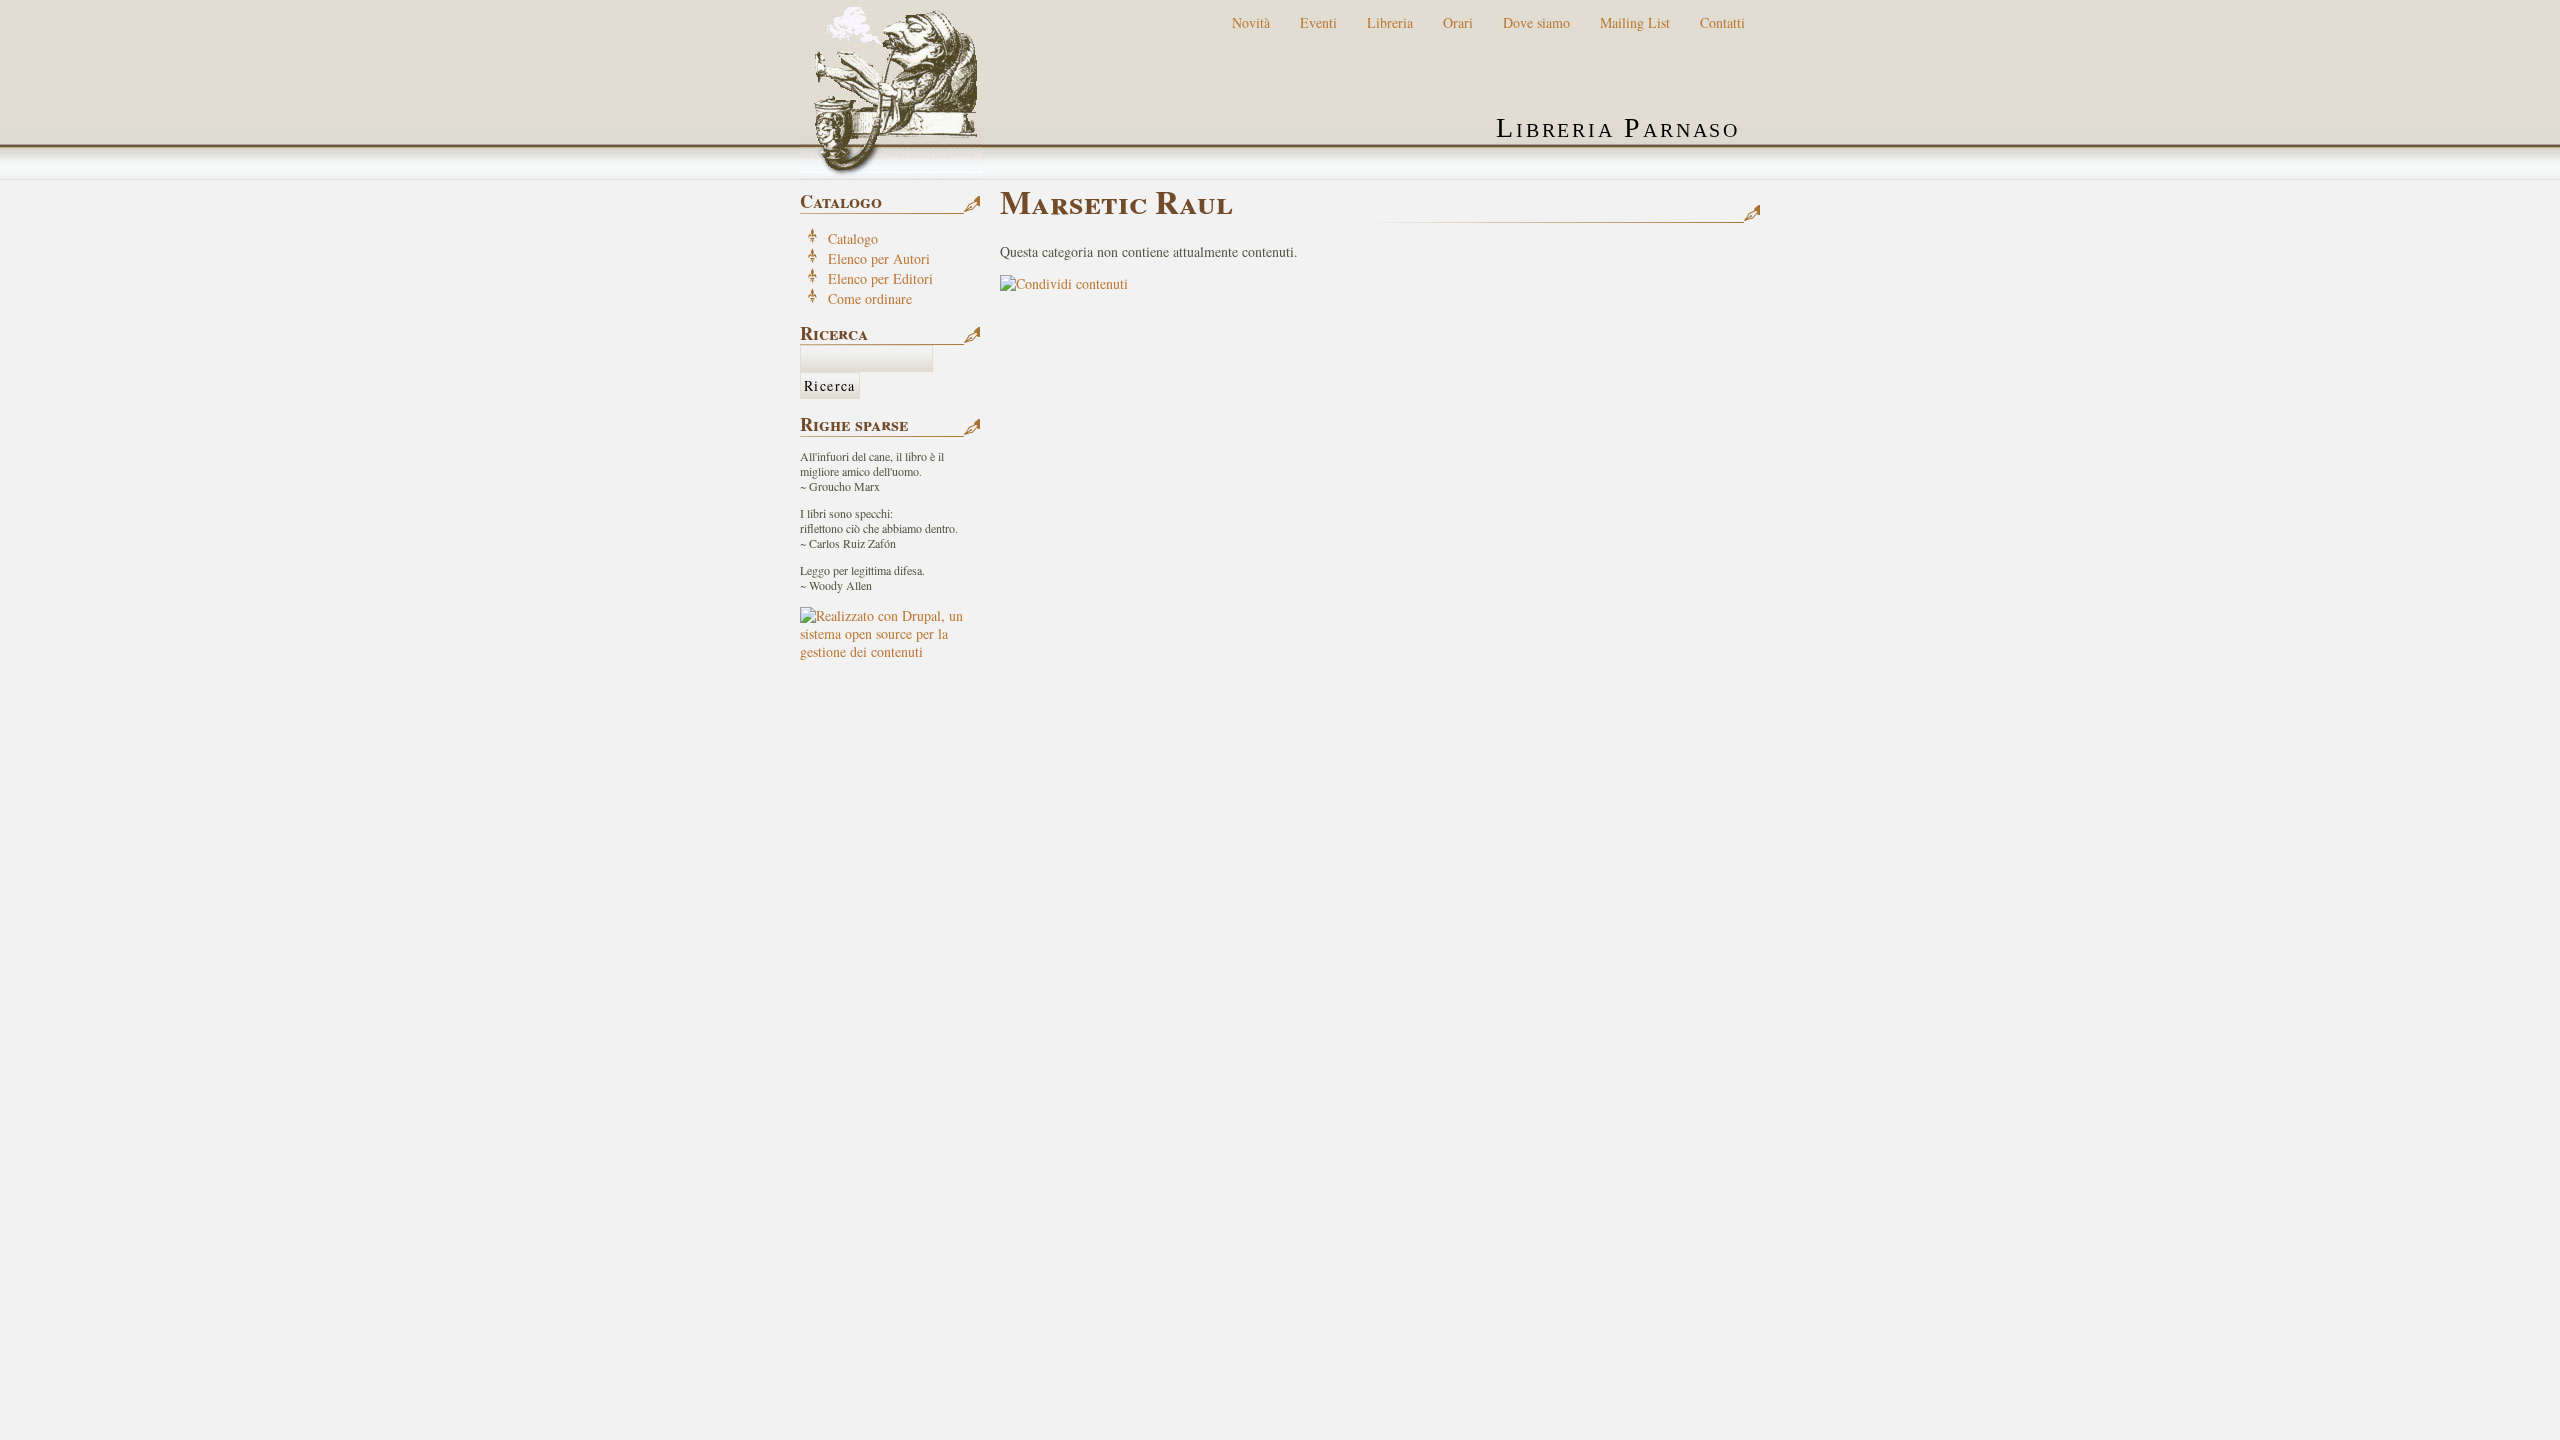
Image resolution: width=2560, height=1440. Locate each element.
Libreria (1390, 22)
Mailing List (1635, 22)
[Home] (891, 90)
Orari (1458, 22)
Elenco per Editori (880, 278)
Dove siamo (1536, 22)
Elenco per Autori (879, 258)
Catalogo (853, 238)
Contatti (1722, 22)
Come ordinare (870, 298)
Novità (1251, 22)
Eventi (1318, 22)
